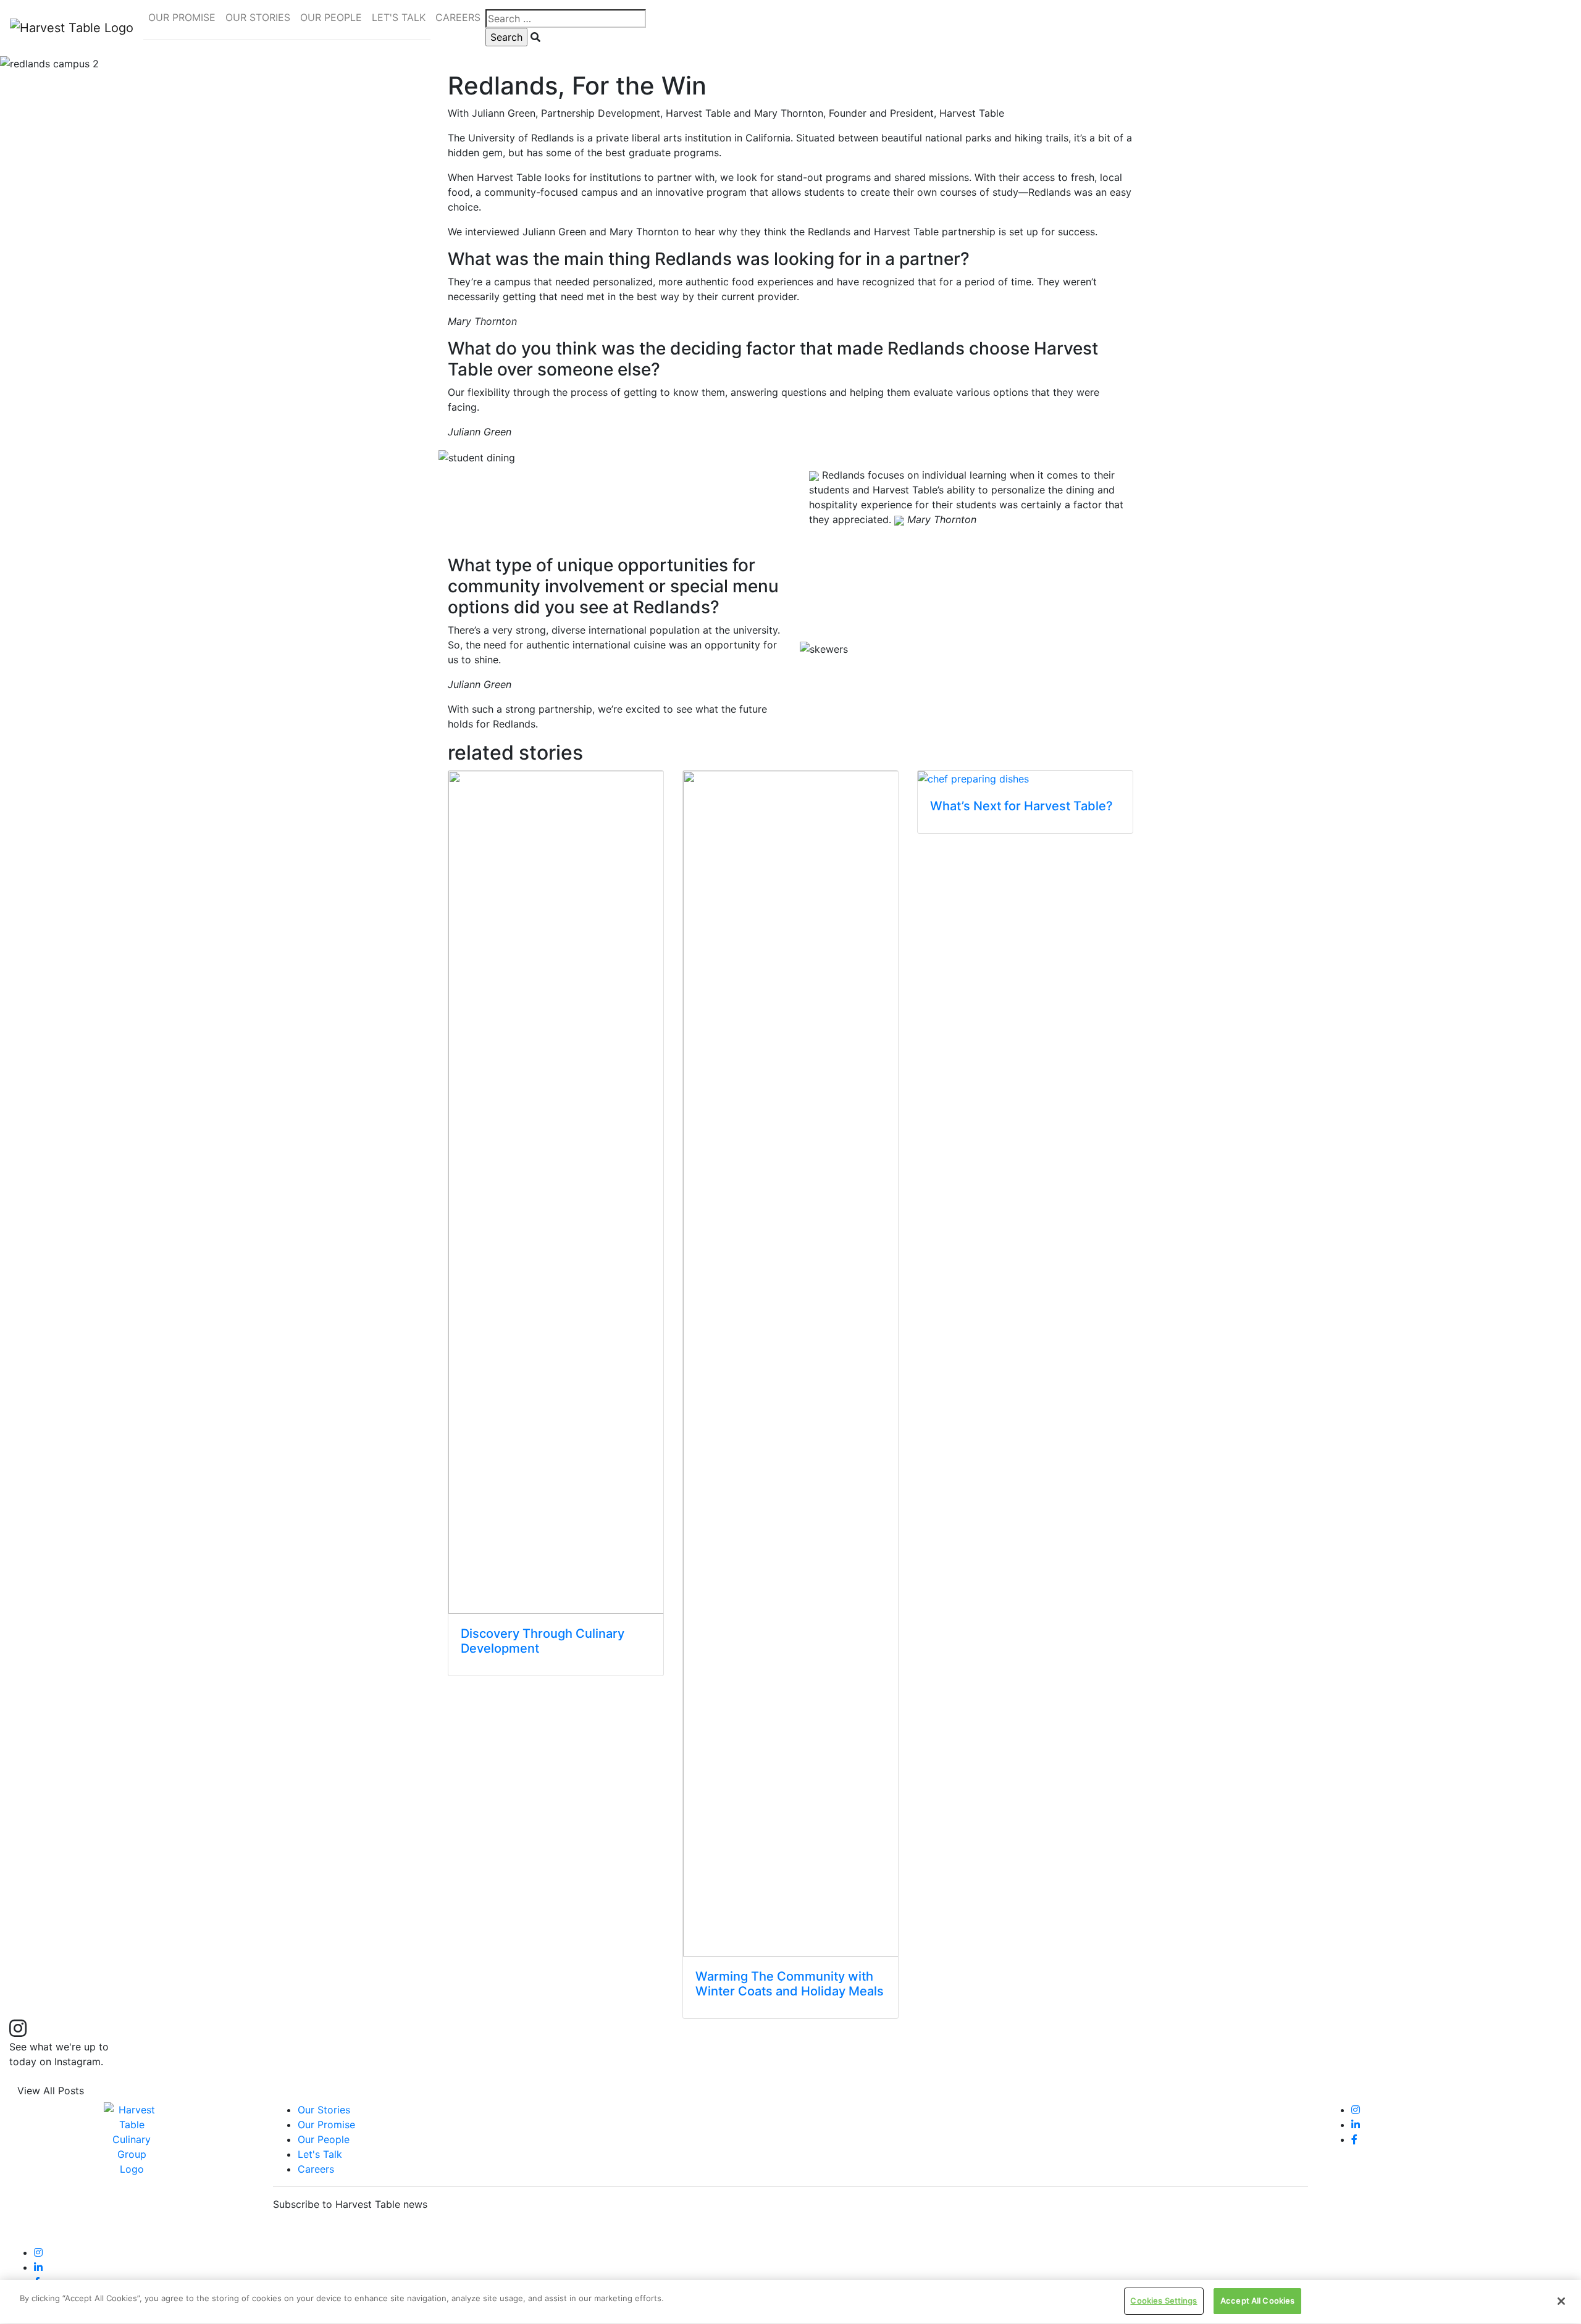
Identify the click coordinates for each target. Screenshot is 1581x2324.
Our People (324, 2139)
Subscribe (304, 2233)
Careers (316, 2169)
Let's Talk (320, 2154)
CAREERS (458, 17)
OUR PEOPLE (331, 17)
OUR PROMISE (182, 17)
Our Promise (326, 2125)
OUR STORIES (258, 17)
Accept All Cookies (1257, 2301)
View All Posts (51, 2091)
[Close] (1561, 2301)
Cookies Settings (1164, 2301)
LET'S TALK (399, 17)
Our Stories (324, 2110)
